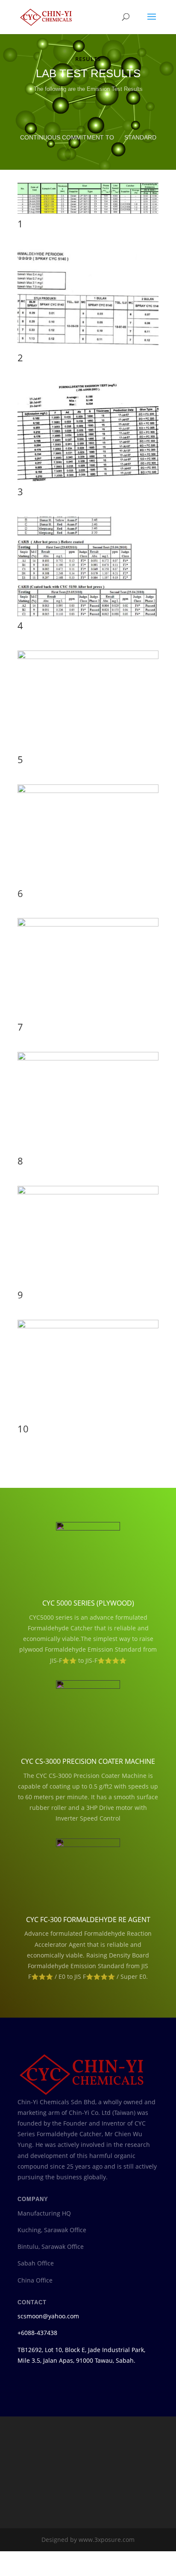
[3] (88, 504)
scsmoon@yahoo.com (48, 2341)
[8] (88, 1083)
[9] (88, 1217)
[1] (88, 237)
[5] (88, 681)
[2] (88, 371)
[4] (88, 638)
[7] (88, 949)
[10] (88, 1351)
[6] (88, 815)
